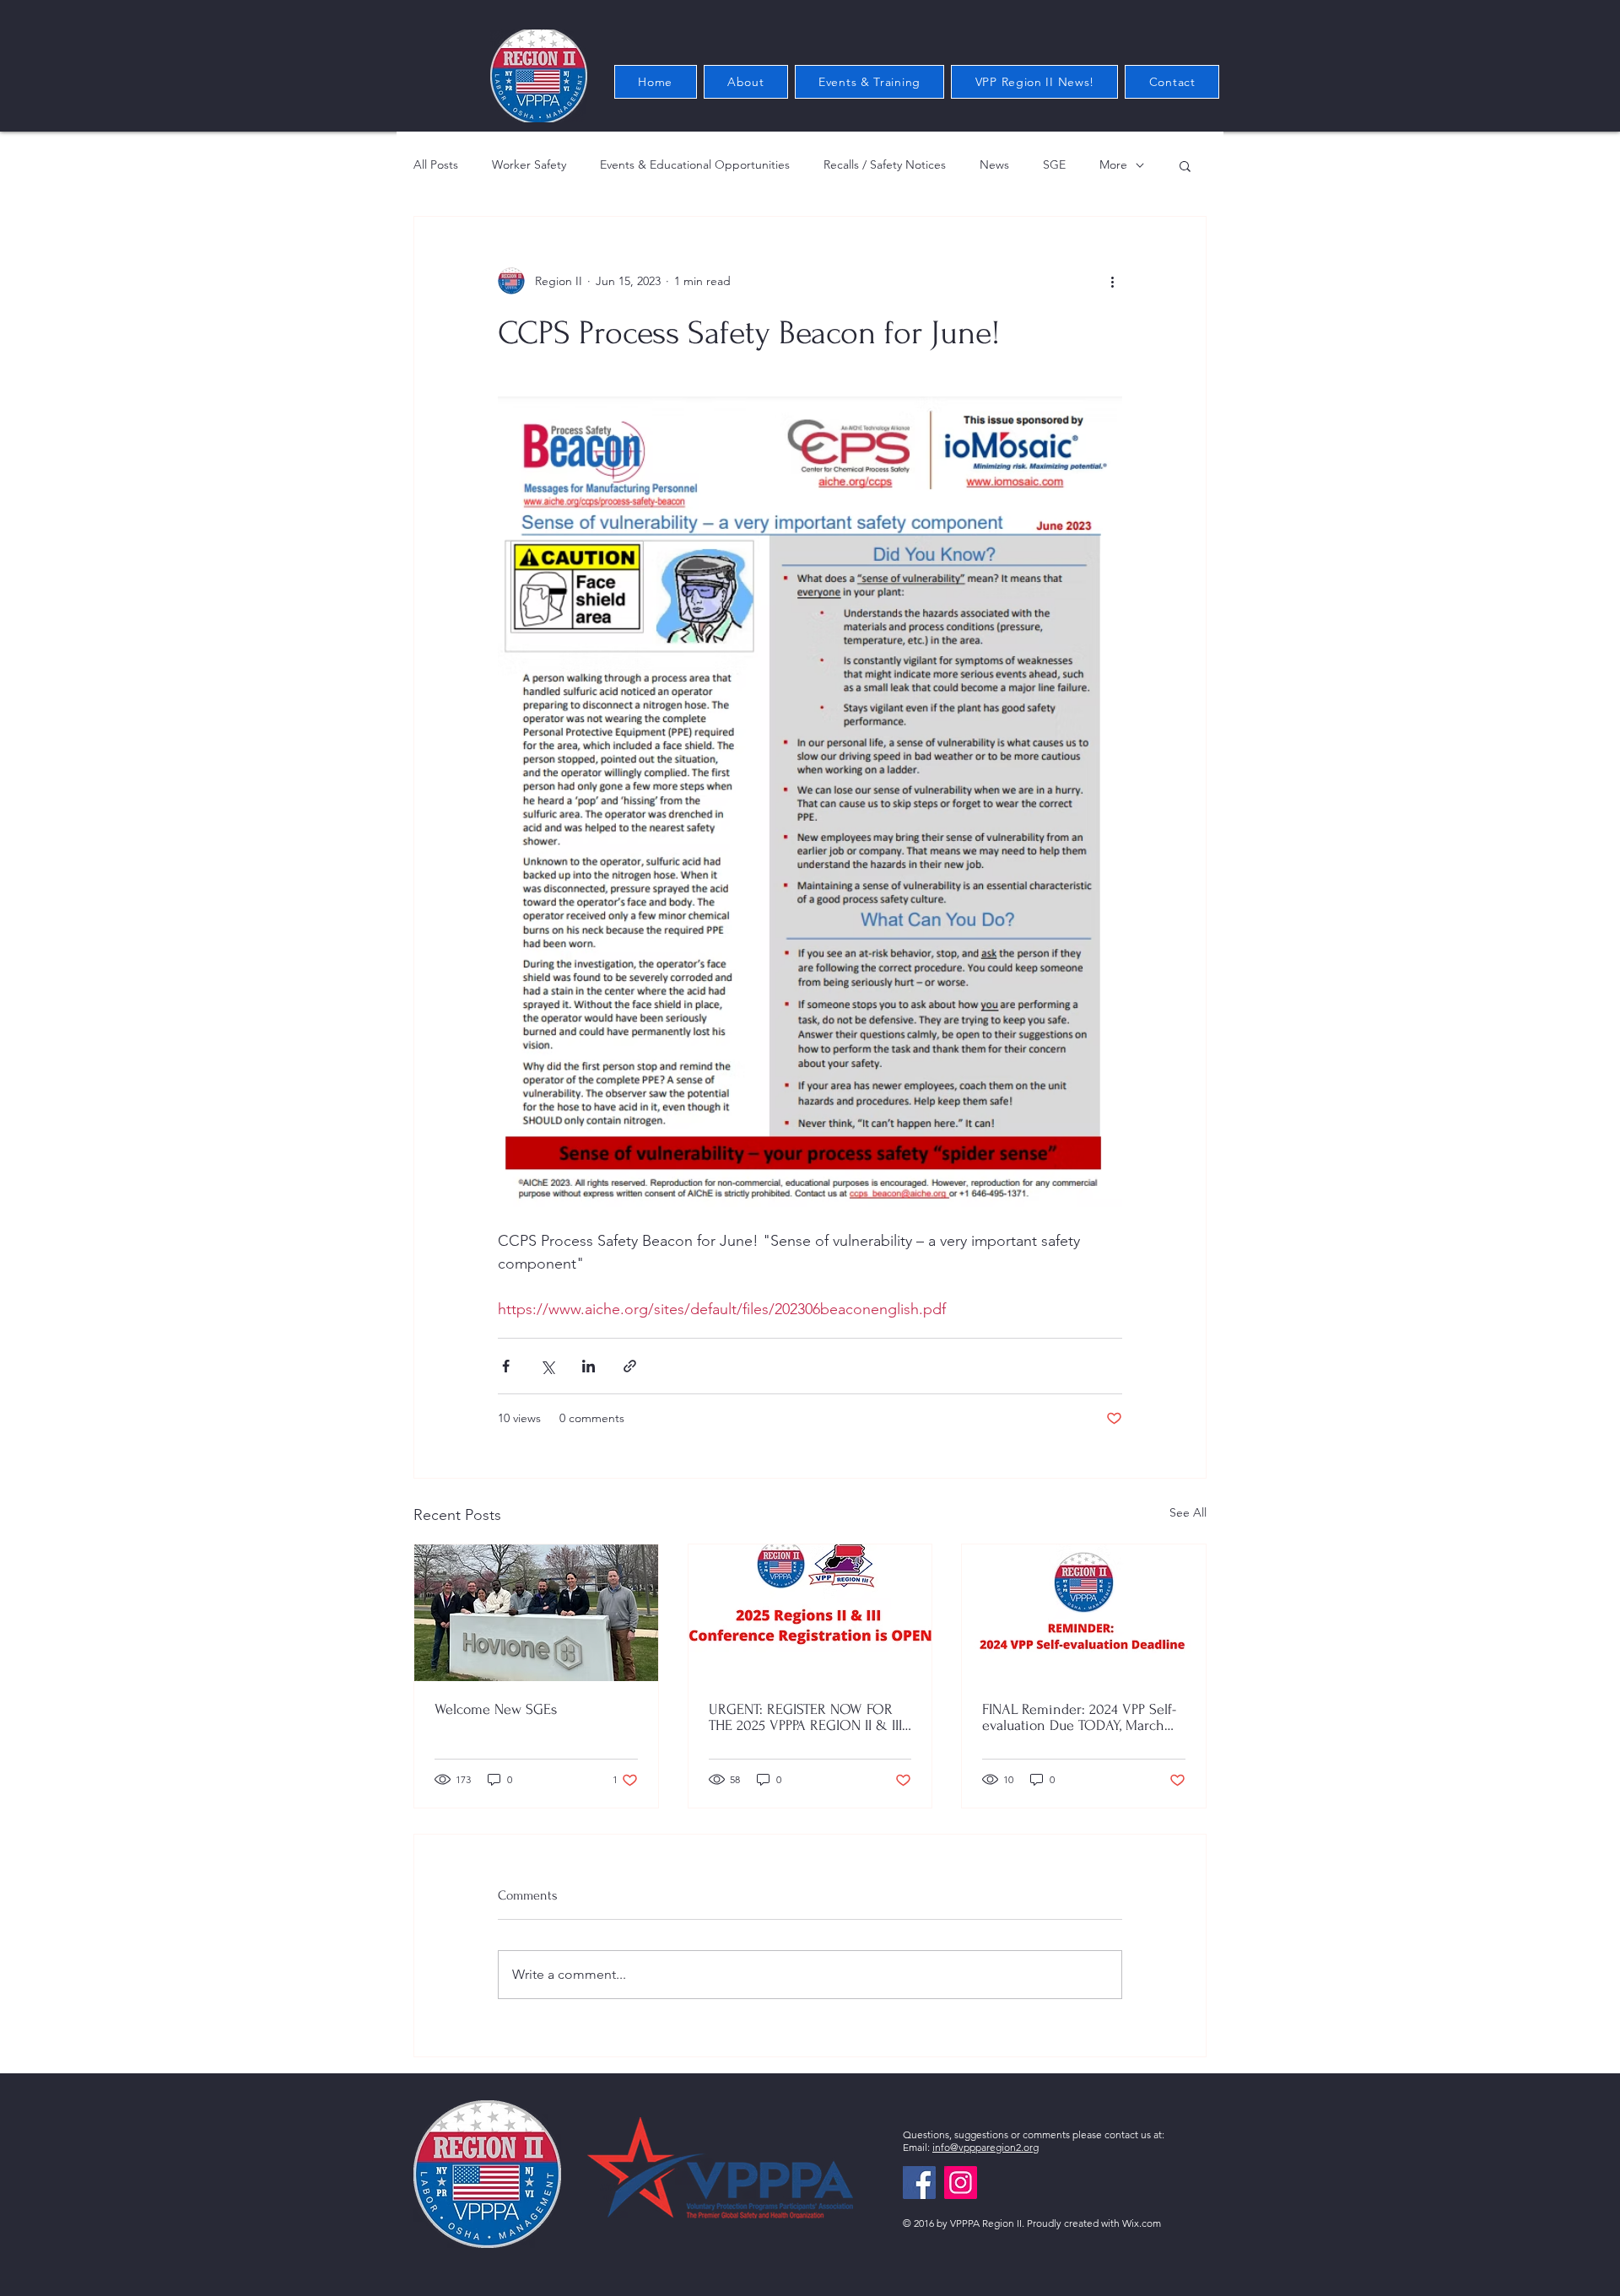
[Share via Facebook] (506, 1366)
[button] (1185, 165)
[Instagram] (961, 2183)
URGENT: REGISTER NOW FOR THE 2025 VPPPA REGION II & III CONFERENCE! (805, 1717)
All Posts (436, 164)
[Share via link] (630, 1366)
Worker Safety (529, 164)
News (994, 164)
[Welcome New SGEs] (536, 1613)
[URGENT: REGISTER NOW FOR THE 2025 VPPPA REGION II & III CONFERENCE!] (810, 1613)
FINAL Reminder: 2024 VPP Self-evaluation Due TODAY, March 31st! (1079, 1717)
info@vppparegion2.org (985, 2147)
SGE (1054, 164)
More (1113, 164)
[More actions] (1112, 281)
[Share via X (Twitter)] (547, 1366)
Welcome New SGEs (496, 1709)
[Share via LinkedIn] (589, 1366)
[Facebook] (919, 2183)
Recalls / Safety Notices (885, 164)
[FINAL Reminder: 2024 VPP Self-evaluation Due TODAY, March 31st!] (1084, 1613)
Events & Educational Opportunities (695, 164)
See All (1188, 1512)
